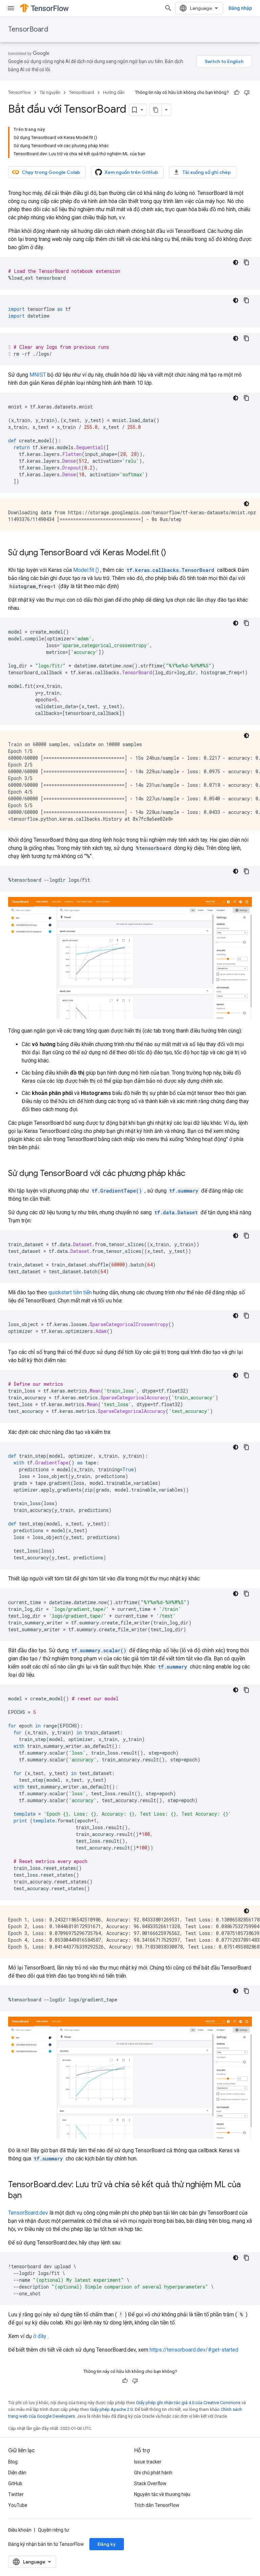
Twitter (16, 2494)
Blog (13, 2462)
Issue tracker (148, 2462)
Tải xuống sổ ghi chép (207, 172)
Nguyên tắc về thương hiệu (162, 2494)
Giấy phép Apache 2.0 (111, 2409)
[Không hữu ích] (247, 93)
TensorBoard (28, 29)
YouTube (18, 2505)
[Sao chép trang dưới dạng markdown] (156, 110)
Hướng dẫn (114, 92)
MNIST (38, 375)
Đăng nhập (240, 8)
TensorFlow (19, 92)
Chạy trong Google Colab (51, 172)
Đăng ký (107, 2544)
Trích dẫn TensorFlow (157, 2505)
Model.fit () (86, 570)
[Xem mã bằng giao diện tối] (236, 262)
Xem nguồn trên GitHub (131, 172)
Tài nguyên (50, 92)
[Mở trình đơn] (11, 8)
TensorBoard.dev (28, 2213)
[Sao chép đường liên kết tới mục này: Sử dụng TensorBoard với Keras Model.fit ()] (173, 553)
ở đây (40, 2336)
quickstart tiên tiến (70, 1292)
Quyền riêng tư (53, 2530)
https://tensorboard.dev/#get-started (194, 2350)
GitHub (15, 2483)
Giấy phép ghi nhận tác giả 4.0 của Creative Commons (188, 2403)
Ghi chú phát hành (153, 2473)
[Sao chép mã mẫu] (246, 262)
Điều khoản (20, 2530)
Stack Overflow (150, 2483)
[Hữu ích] (237, 93)
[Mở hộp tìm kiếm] (168, 8)
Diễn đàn (17, 2473)
